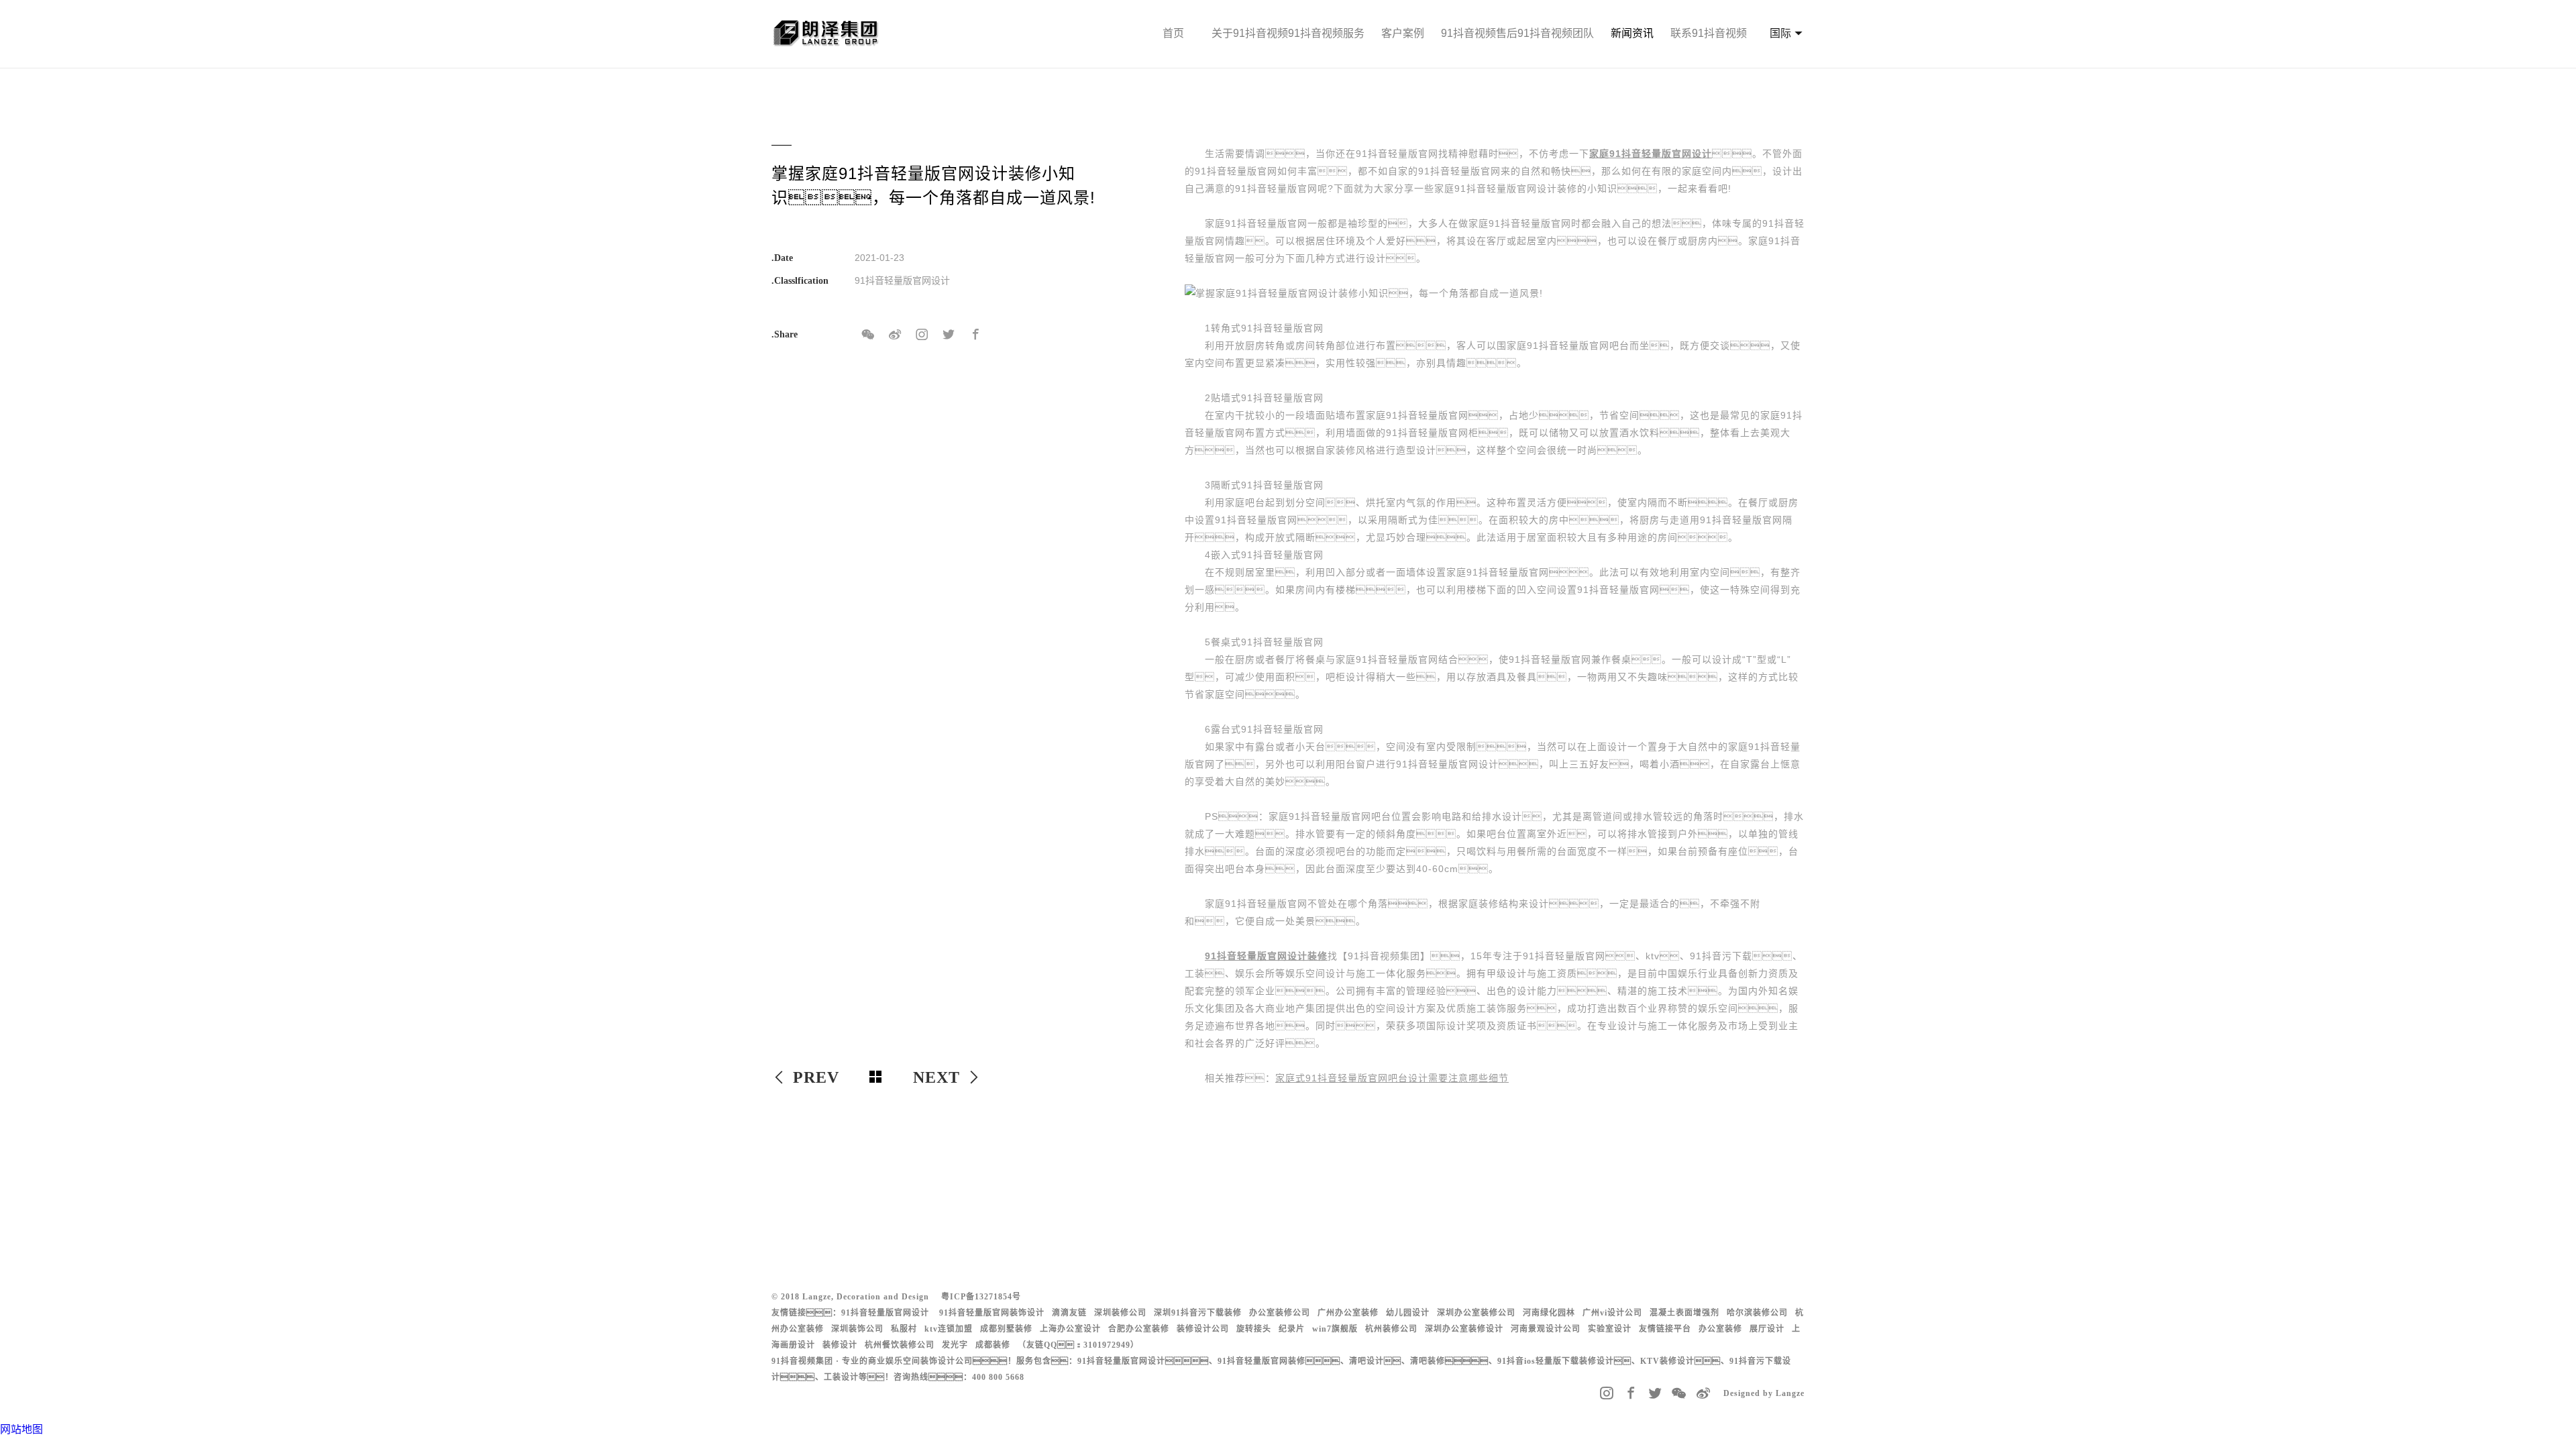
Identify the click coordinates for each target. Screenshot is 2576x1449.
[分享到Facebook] (975, 335)
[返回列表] (876, 1077)
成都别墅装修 (1006, 1329)
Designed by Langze (1764, 1393)
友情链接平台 (1665, 1329)
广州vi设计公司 (1612, 1313)
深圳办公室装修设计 (1464, 1329)
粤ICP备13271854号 (981, 1297)
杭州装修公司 (1391, 1329)
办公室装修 (1720, 1329)
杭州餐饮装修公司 (900, 1345)
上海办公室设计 (1070, 1329)
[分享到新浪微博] (895, 335)
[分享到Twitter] (949, 335)
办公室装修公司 (1280, 1313)
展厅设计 (1767, 1329)
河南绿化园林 (1549, 1313)
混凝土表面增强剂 (1684, 1313)
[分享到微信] (868, 335)
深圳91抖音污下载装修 (1198, 1313)
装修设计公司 (1203, 1329)
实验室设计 (1610, 1329)
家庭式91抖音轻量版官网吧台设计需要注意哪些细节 (1392, 1078)
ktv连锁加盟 (949, 1329)
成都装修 (993, 1345)
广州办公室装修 (1348, 1313)
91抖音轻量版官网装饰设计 (992, 1313)
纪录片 (1292, 1329)
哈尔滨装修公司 (1757, 1313)
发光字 (955, 1345)
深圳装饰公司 (857, 1329)
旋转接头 (1254, 1329)
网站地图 (21, 1429)
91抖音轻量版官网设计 (885, 1313)
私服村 (904, 1329)
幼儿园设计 (1408, 1313)
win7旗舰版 (1335, 1329)
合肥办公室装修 (1139, 1329)
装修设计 (840, 1345)
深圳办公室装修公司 (1476, 1313)
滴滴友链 (1069, 1313)
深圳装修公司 (1120, 1313)
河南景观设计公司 (1546, 1329)
